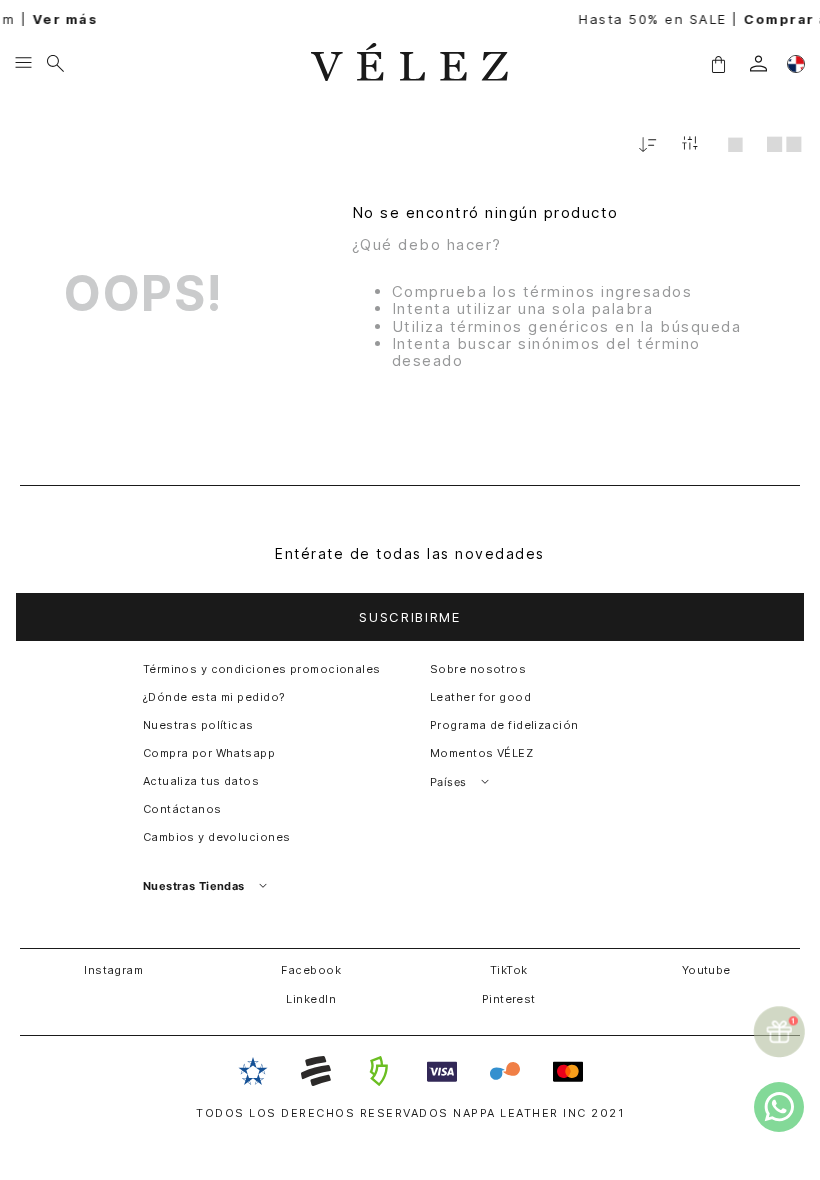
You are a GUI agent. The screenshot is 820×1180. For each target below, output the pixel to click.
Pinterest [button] (509, 999)
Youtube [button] (706, 970)
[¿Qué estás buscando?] (55, 64)
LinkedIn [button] (311, 999)
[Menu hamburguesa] (23, 64)
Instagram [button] (113, 970)
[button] (718, 63)
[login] (758, 63)
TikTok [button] (509, 970)
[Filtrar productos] (690, 144)
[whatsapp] (779, 1107)
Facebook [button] (311, 970)
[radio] (735, 144)
